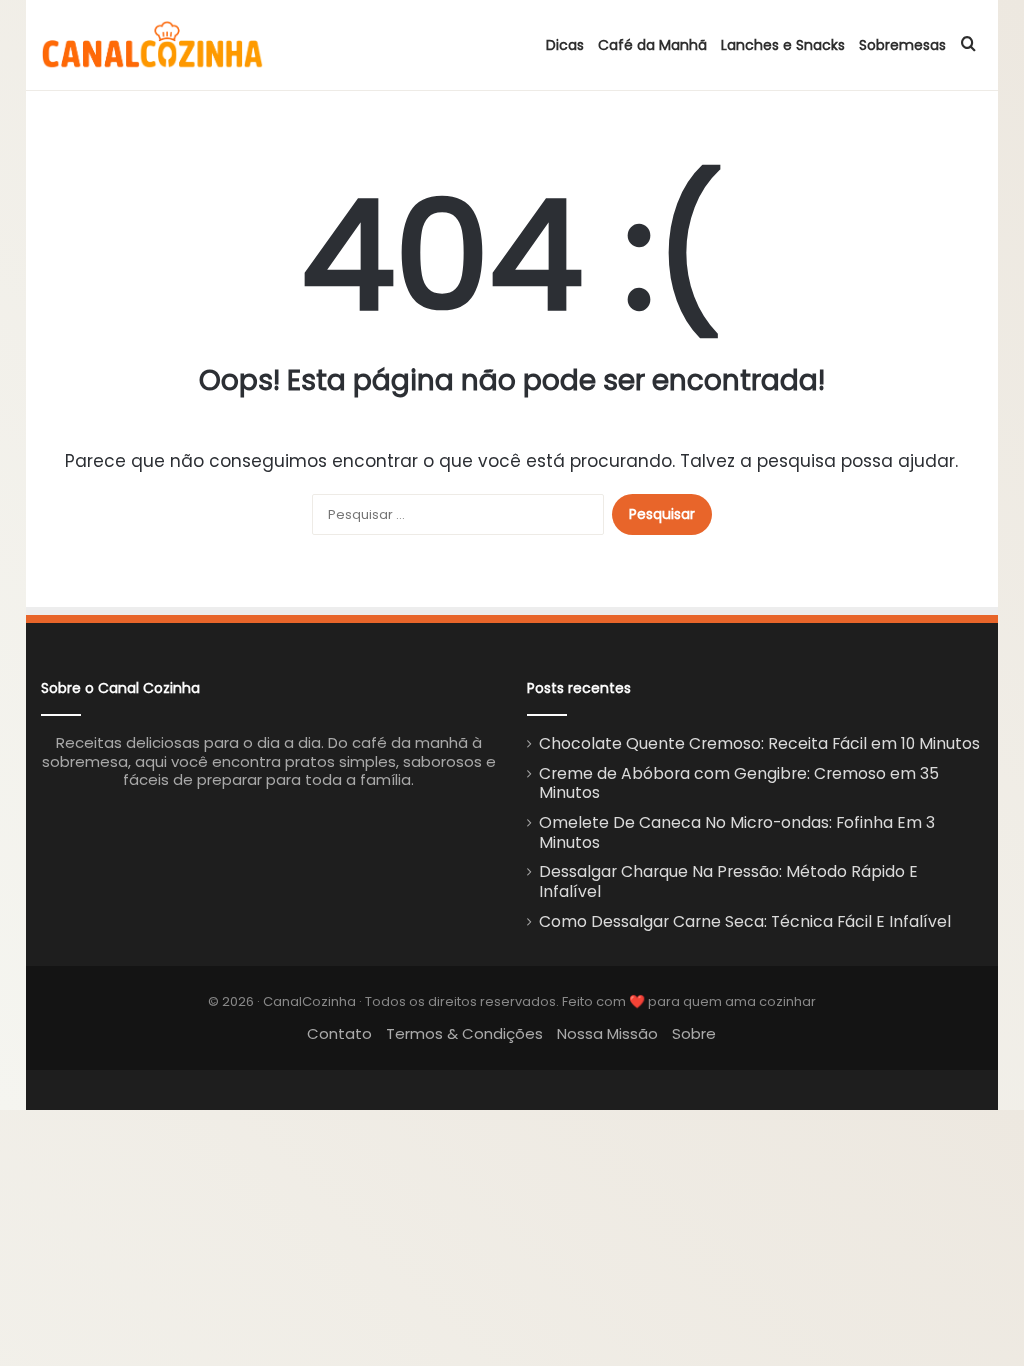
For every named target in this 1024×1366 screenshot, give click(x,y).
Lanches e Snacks (783, 45)
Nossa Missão (607, 1033)
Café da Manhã (652, 45)
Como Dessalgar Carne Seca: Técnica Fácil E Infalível (745, 921)
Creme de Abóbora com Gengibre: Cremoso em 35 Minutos (739, 783)
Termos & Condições (464, 1033)
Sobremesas (902, 45)
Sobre (694, 1033)
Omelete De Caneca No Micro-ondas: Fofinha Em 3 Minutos (737, 832)
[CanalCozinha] (153, 45)
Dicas (565, 45)
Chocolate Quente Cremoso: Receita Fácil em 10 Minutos (759, 743)
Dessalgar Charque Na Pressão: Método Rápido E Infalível (728, 881)
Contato (339, 1033)
